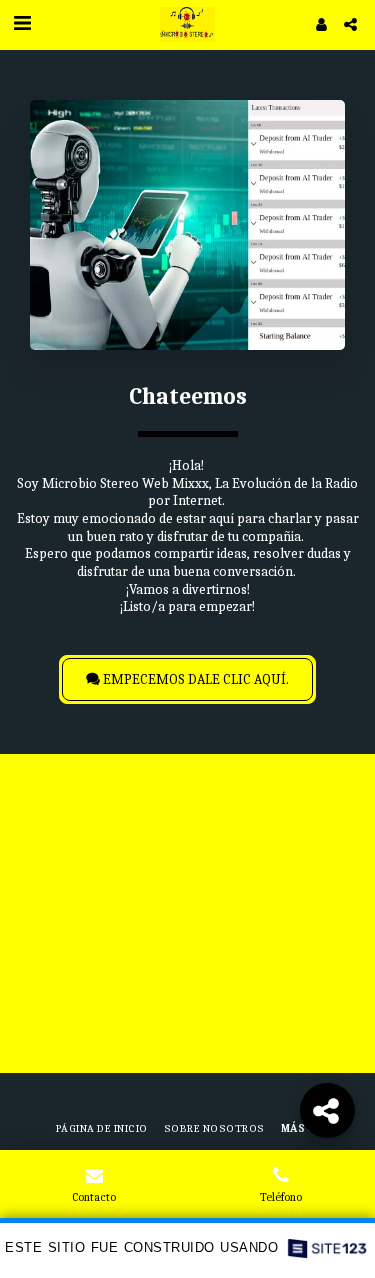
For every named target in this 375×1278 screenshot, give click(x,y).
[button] (22, 23)
